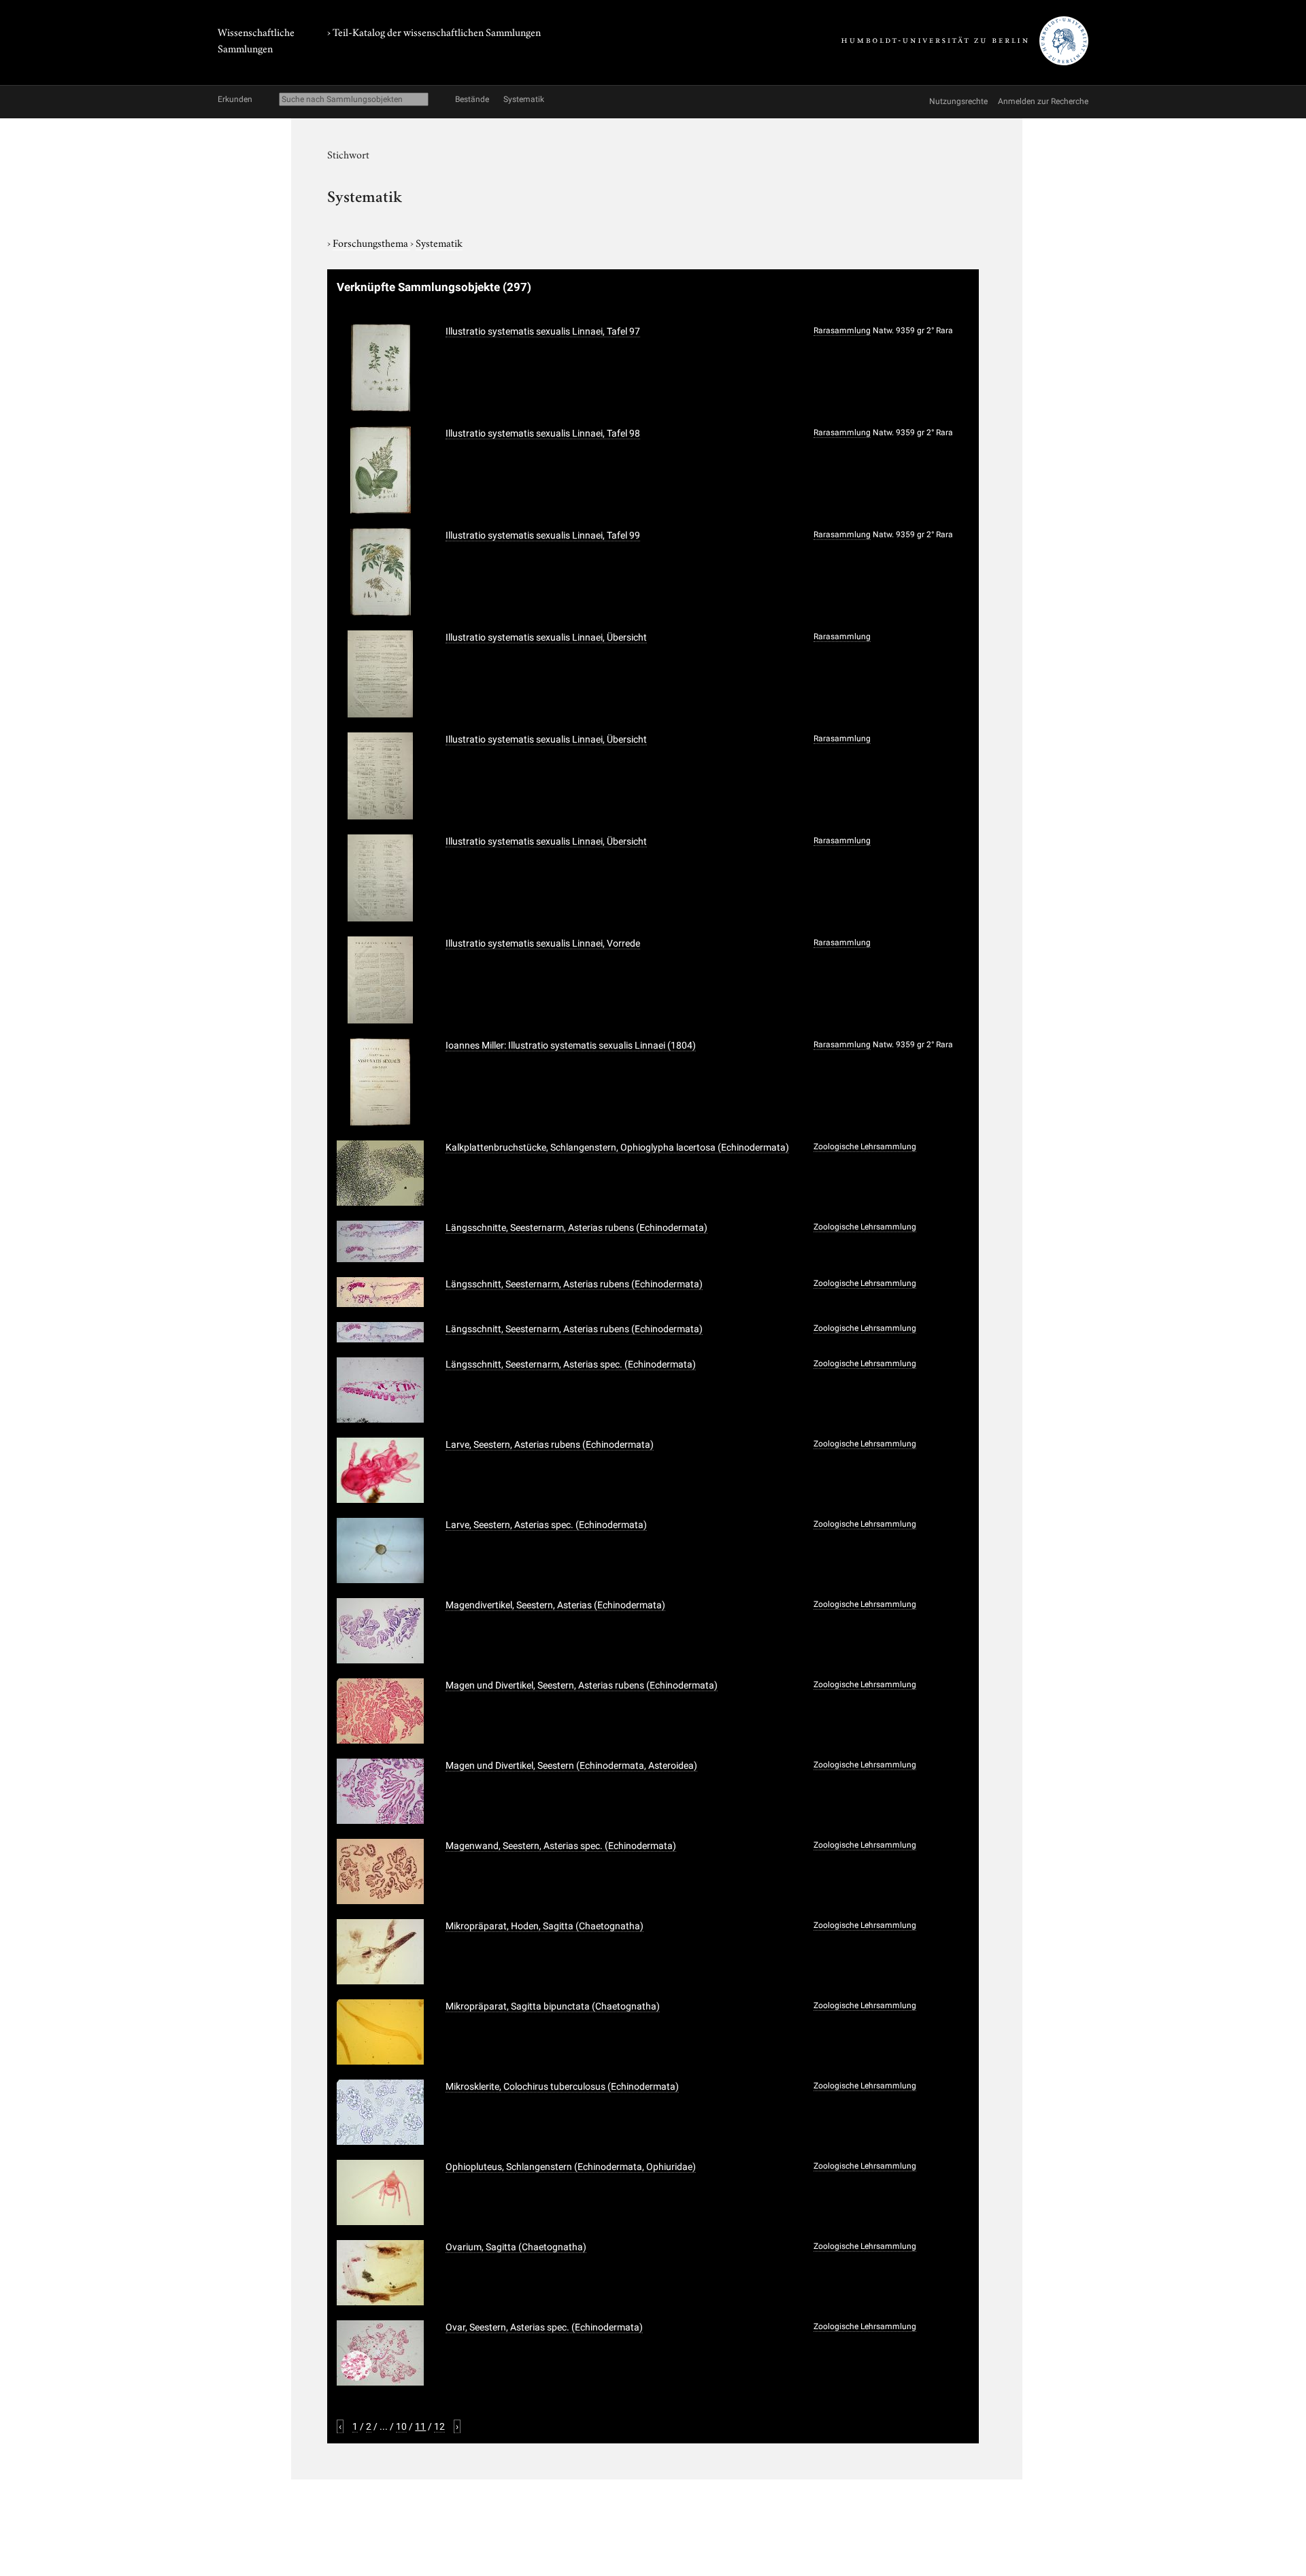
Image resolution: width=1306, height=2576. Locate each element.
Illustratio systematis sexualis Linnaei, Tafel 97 (543, 331)
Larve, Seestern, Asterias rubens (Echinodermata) (550, 1444)
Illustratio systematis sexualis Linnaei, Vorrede (543, 943)
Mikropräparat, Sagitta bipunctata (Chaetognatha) (553, 2006)
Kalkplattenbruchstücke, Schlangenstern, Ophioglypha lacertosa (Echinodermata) (617, 1147)
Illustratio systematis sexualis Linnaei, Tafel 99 (543, 535)
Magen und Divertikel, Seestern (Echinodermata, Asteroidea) (571, 1765)
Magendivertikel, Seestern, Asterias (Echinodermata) (555, 1605)
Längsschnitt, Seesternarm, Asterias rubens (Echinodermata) (574, 1284)
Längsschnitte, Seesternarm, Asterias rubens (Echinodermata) (576, 1227)
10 (401, 2426)
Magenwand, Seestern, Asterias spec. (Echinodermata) (561, 1846)
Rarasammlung (842, 331)
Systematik (439, 242)
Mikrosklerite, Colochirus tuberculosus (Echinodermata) (562, 2086)
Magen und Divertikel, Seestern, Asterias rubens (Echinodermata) (582, 1685)
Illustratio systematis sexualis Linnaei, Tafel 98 (543, 433)
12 (439, 2426)
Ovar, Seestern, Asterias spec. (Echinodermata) (544, 2327)
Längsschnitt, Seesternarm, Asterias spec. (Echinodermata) (571, 1364)
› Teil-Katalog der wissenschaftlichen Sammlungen (434, 31)
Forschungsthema (371, 242)
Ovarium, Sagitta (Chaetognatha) (516, 2247)
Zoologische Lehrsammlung (865, 1147)
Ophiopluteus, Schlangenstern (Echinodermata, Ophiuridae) (571, 2167)
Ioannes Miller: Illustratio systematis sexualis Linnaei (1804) (571, 1045)
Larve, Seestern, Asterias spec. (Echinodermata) (546, 1525)
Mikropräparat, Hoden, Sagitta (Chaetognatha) (545, 1926)
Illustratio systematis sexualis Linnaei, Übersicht (546, 637)
